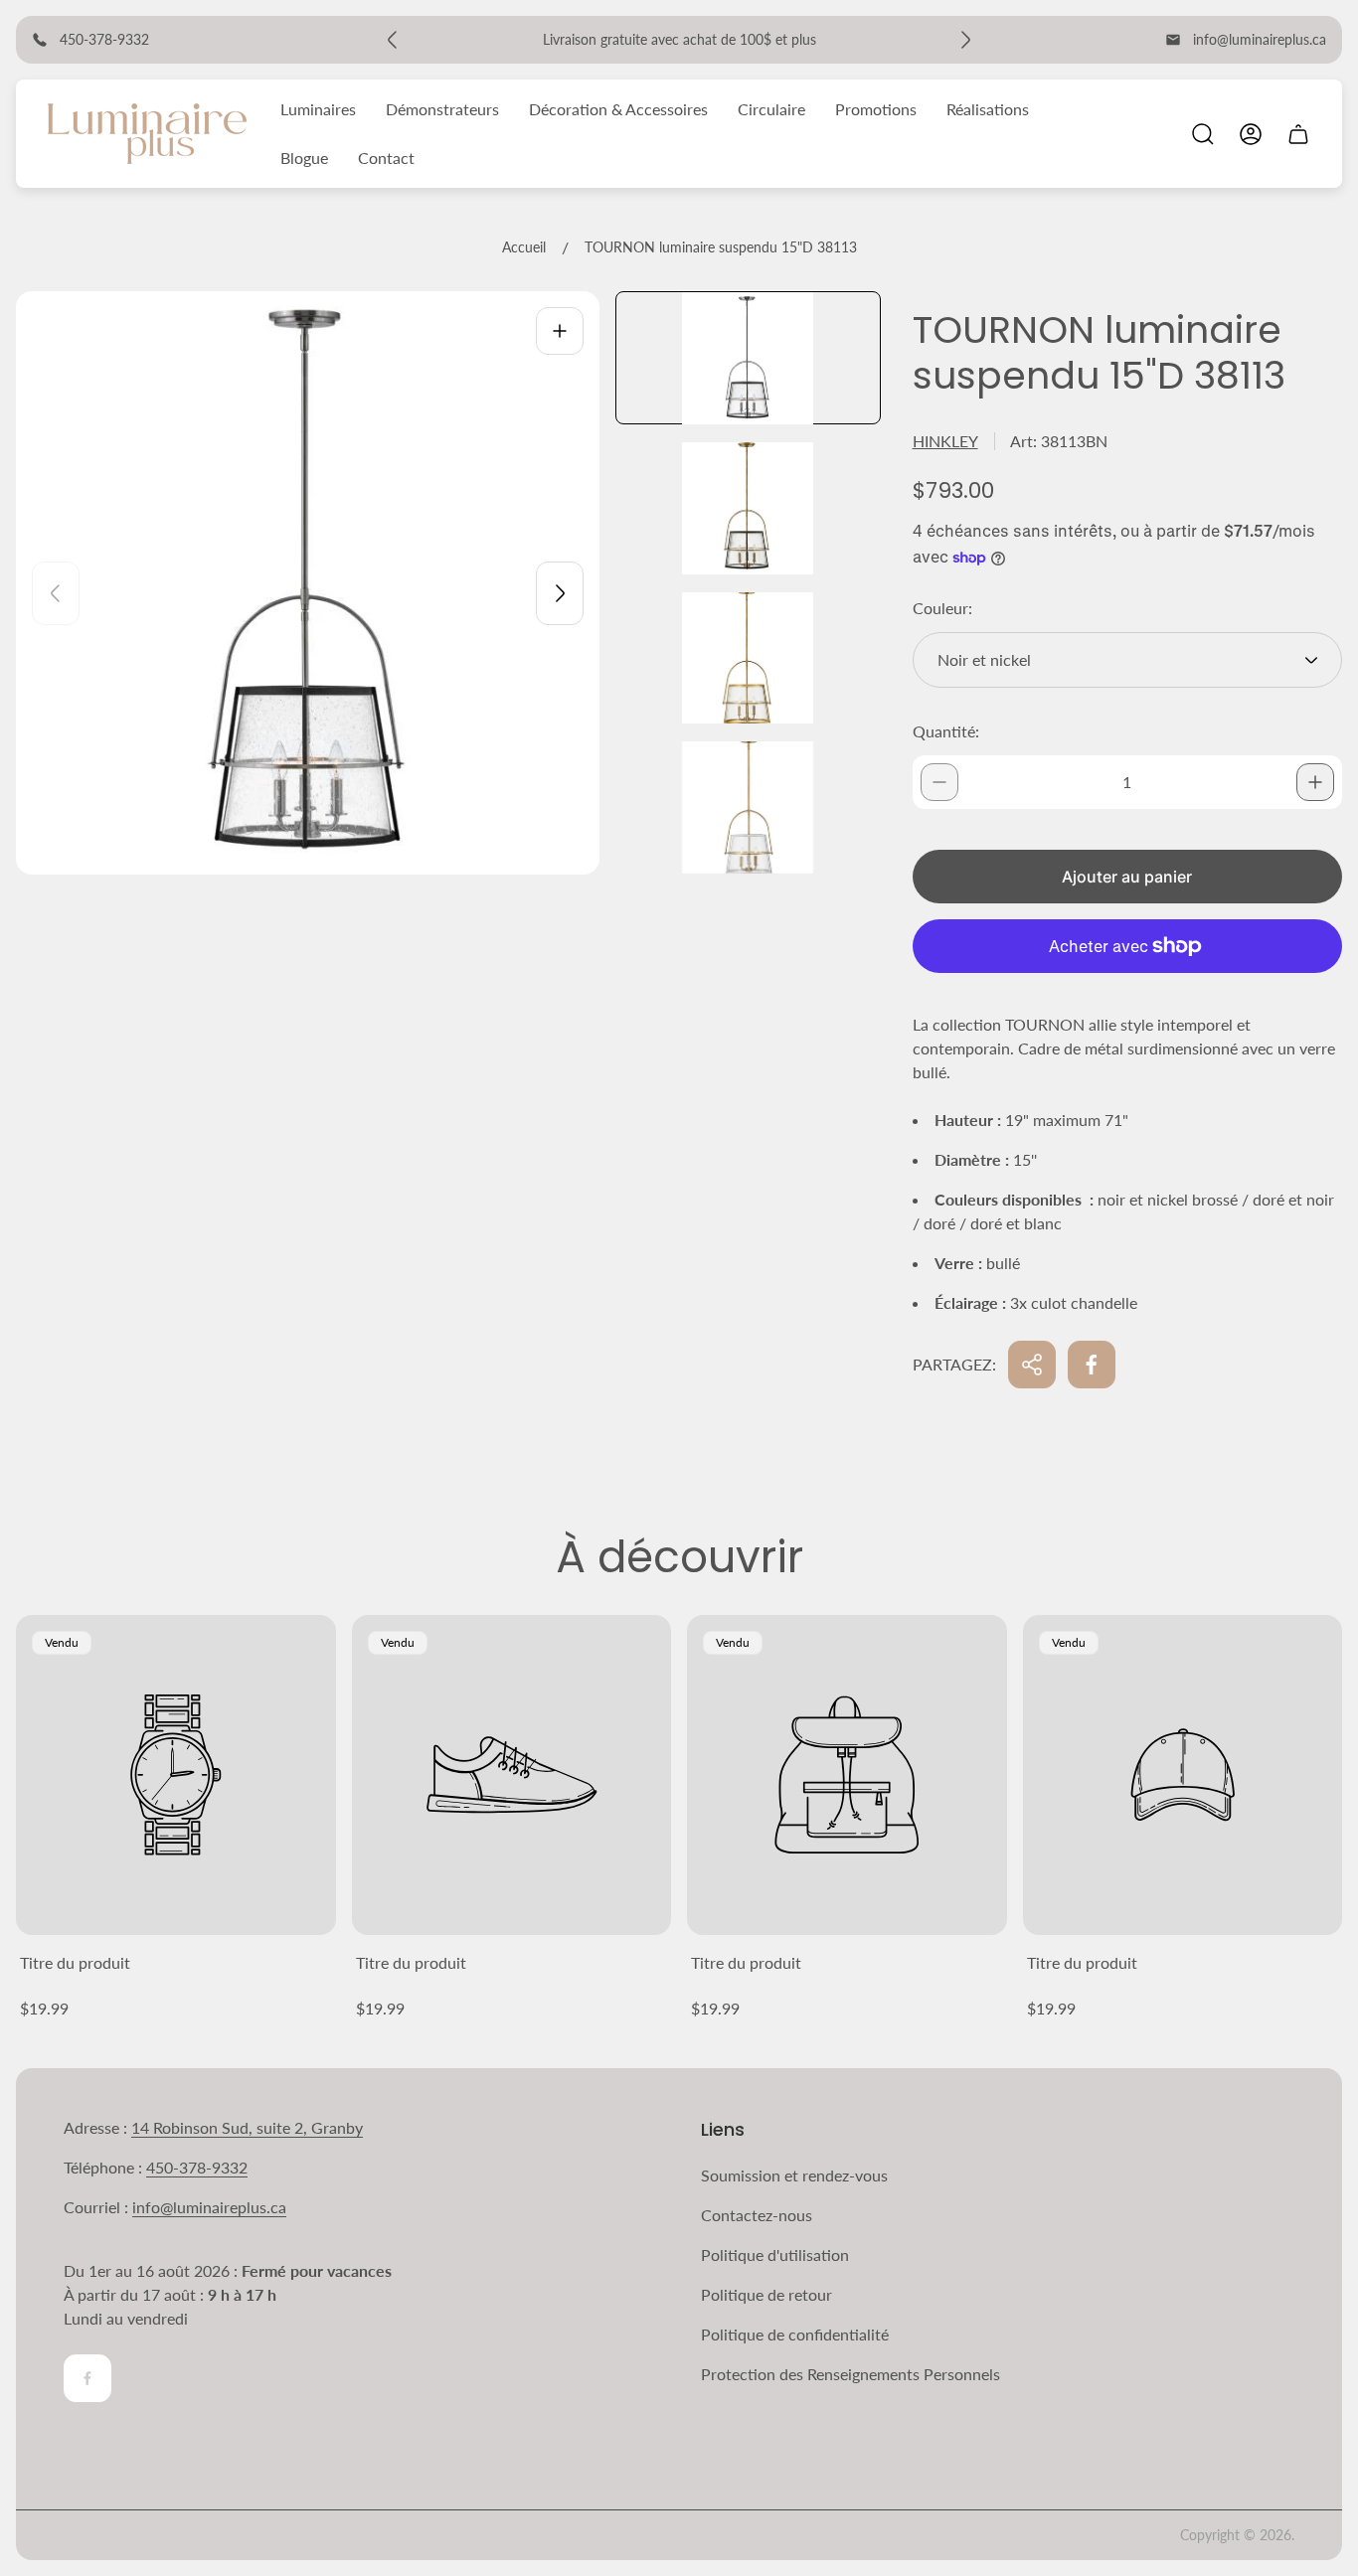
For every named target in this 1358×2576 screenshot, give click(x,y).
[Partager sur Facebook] (1092, 1365)
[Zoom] (560, 331)
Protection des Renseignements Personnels (850, 2374)
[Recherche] (1203, 134)
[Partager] (1032, 1365)
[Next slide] (560, 593)
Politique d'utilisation (775, 2254)
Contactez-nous (757, 2215)
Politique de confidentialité (795, 2334)
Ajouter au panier (1127, 877)
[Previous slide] (56, 593)
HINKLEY (945, 441)
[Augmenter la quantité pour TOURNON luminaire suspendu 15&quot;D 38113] (1315, 782)
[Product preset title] (176, 1775)
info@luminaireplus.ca (1260, 39)
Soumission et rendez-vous (794, 2175)
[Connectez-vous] (1251, 134)
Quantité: (946, 731)
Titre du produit (75, 1962)
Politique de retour (766, 2294)
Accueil (524, 247)
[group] (748, 358)
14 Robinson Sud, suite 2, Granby (247, 2127)
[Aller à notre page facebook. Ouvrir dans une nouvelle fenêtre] (87, 2378)
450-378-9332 (197, 2167)
